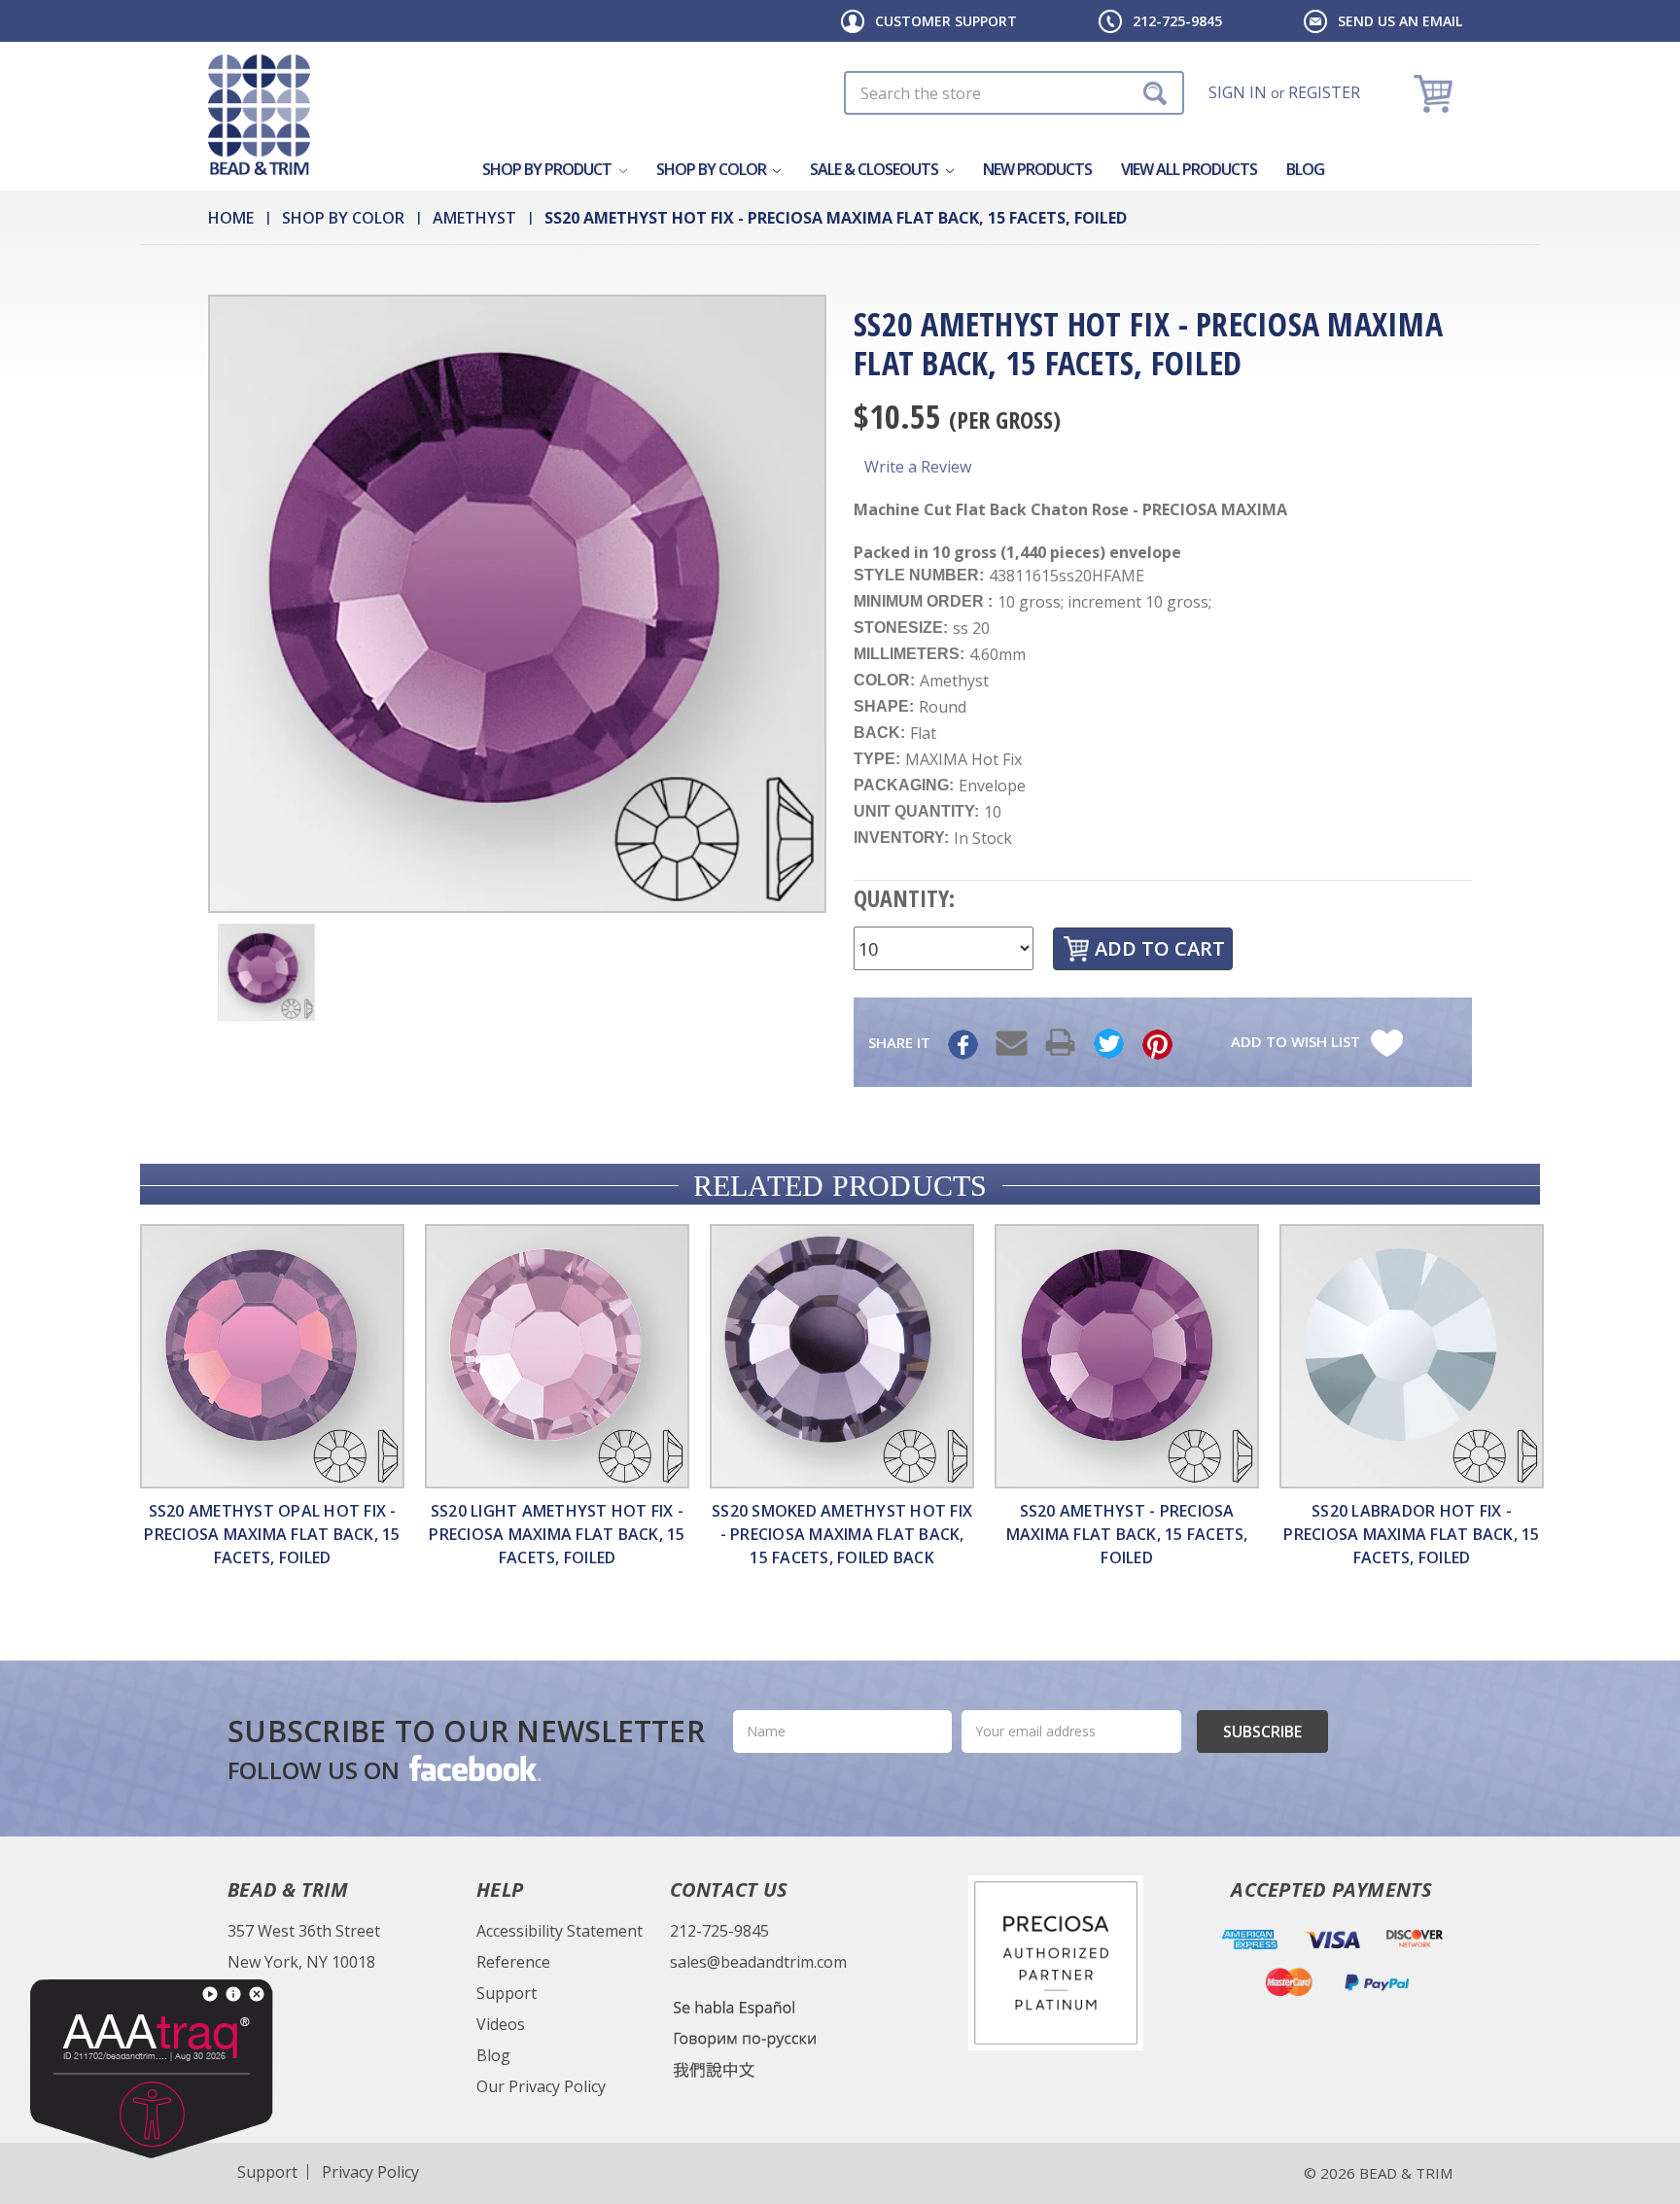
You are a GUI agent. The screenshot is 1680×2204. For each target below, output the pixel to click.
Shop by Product (548, 169)
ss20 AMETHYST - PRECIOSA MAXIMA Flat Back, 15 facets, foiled (1127, 1534)
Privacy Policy (370, 2172)
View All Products (1189, 169)
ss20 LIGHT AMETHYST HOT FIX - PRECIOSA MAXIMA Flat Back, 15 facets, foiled (557, 1534)
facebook (473, 1767)
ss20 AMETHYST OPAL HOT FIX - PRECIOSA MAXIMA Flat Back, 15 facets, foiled (272, 1534)
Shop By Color (713, 169)
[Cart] (1435, 93)
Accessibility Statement (560, 1931)
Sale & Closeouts (875, 169)
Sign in (1238, 92)
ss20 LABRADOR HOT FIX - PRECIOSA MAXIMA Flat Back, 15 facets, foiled (1411, 1534)
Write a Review (918, 467)
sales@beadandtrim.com (758, 1962)
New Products (1037, 169)
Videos (501, 2024)
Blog (1305, 169)
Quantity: (904, 898)
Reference (513, 1962)
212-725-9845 (1177, 21)
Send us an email (1400, 21)
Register (1324, 92)
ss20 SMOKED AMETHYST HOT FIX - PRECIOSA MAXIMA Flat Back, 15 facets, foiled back (842, 1534)
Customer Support (946, 21)
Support (507, 1993)
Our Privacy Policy (541, 2086)
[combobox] (1014, 93)
